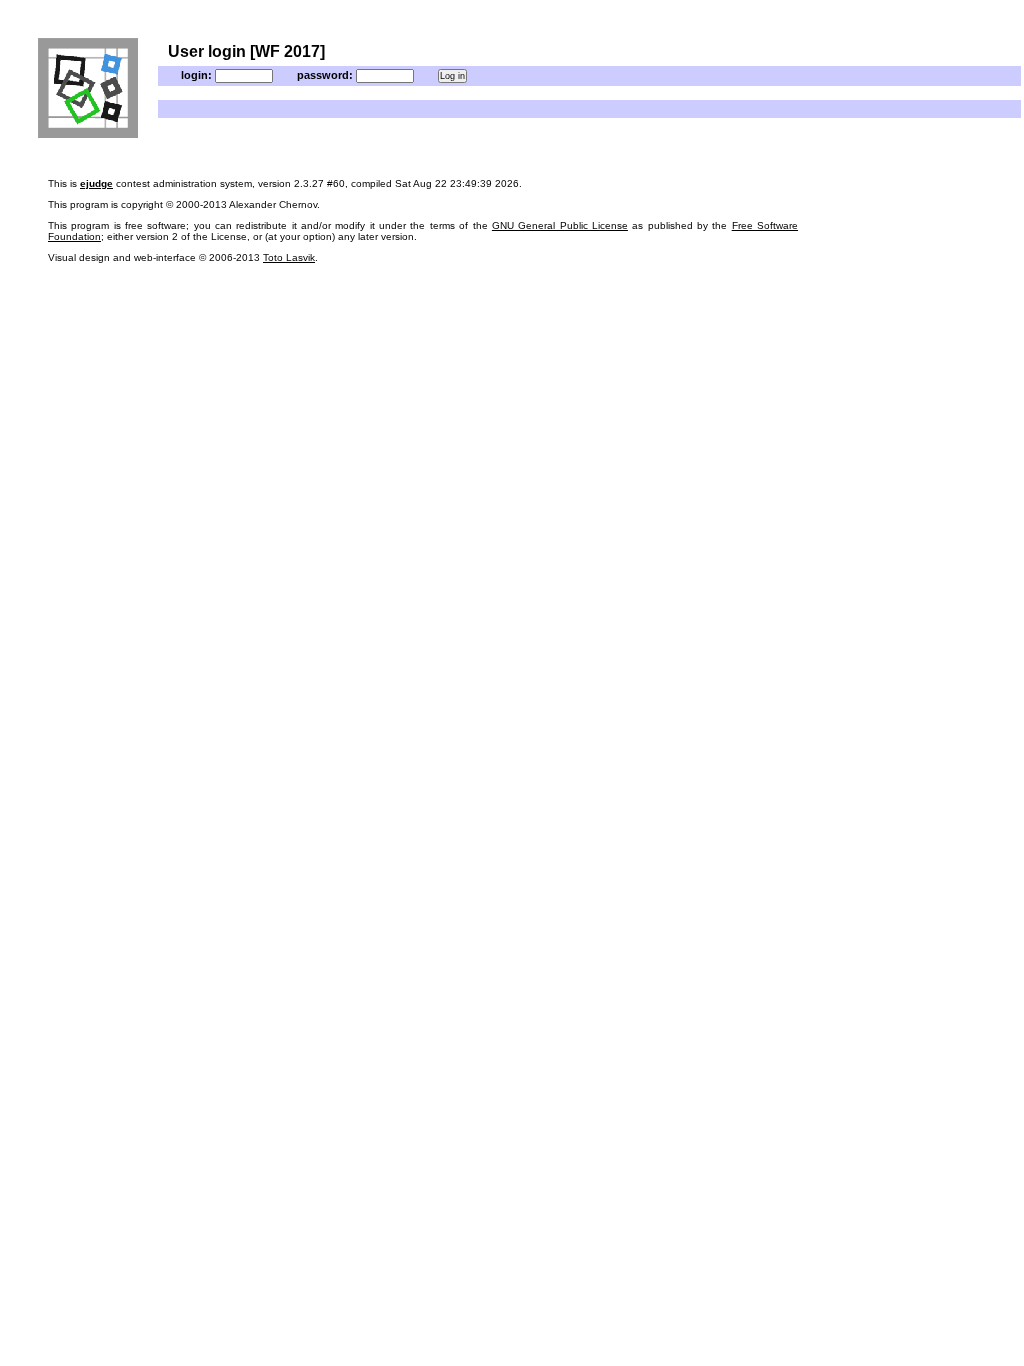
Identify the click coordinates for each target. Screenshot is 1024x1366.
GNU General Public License (560, 225)
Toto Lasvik (289, 257)
